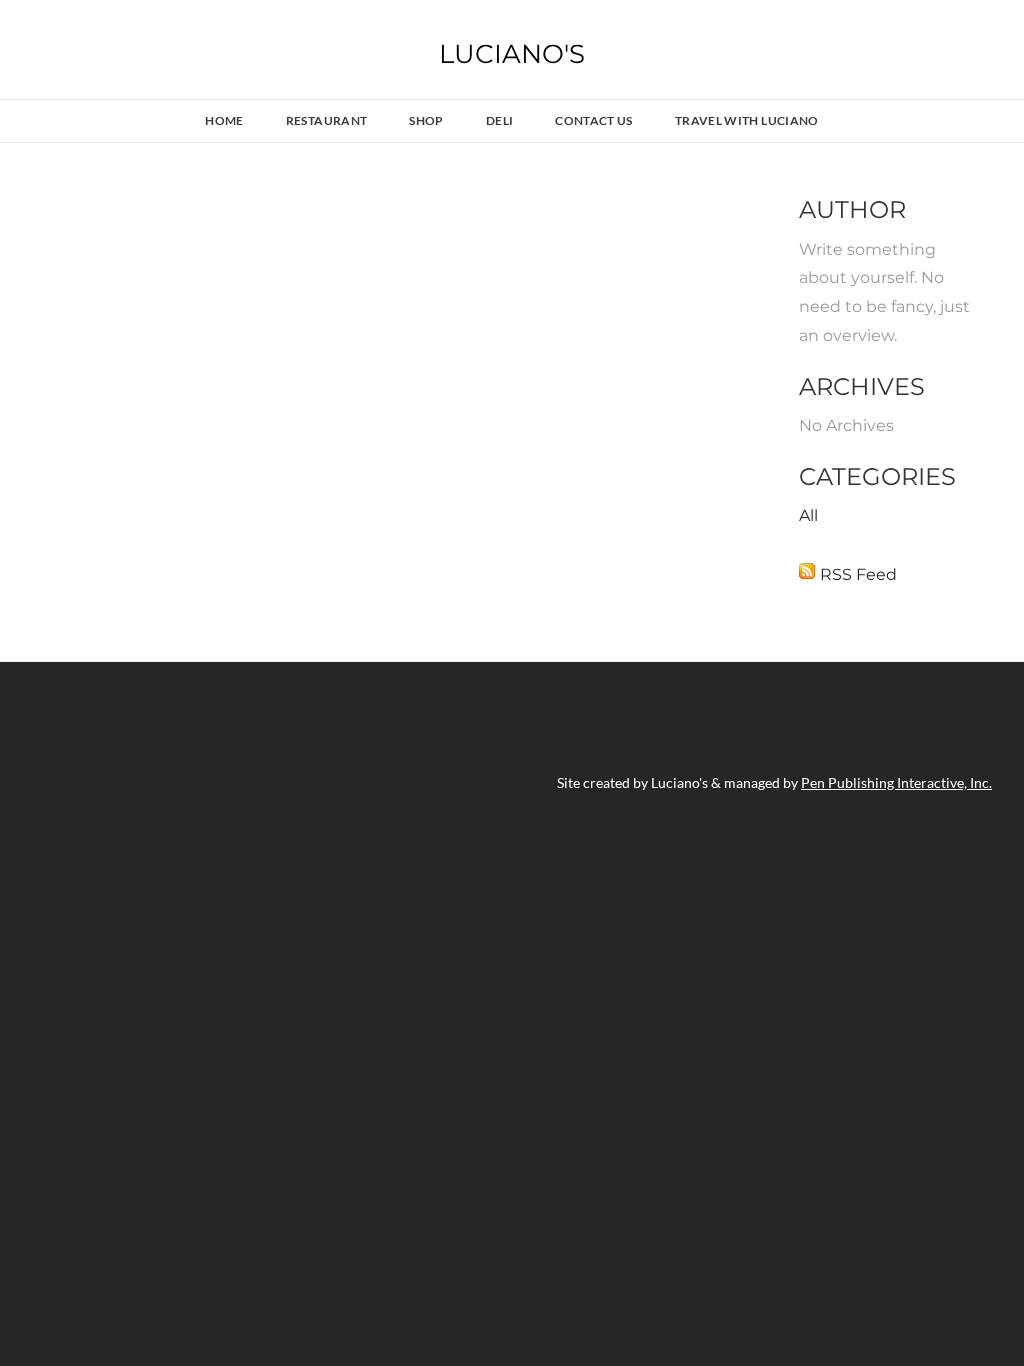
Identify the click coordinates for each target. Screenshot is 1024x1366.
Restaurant (327, 120)
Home (224, 120)
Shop (426, 120)
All (808, 515)
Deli (499, 120)
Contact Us (594, 120)
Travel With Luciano (747, 120)
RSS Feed (858, 574)
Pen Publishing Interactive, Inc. (896, 782)
